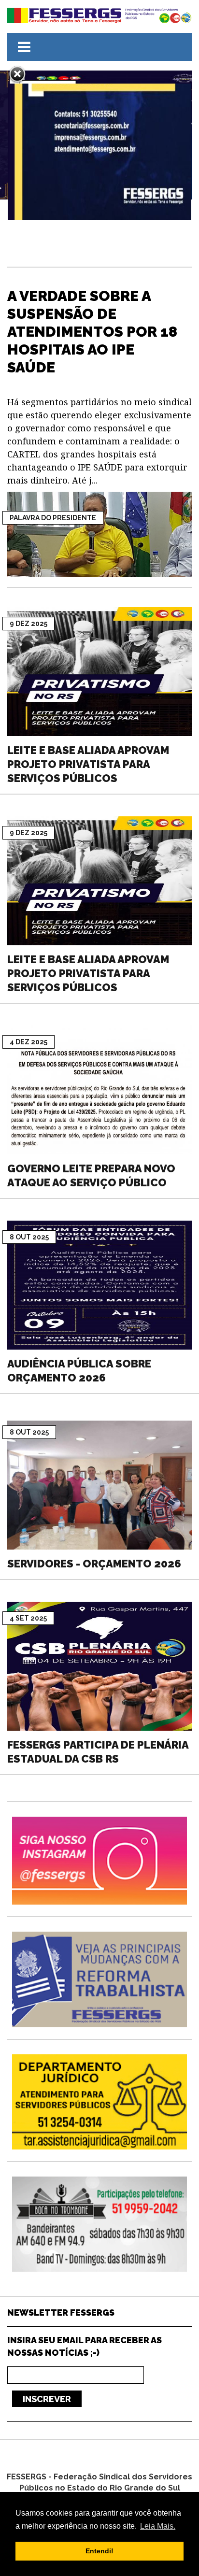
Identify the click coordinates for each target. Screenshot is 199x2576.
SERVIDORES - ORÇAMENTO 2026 (94, 1564)
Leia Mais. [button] (158, 2526)
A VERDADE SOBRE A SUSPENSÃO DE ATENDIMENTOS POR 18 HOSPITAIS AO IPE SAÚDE (92, 332)
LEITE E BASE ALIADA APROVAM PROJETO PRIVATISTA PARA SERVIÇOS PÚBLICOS (88, 764)
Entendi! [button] (99, 2551)
